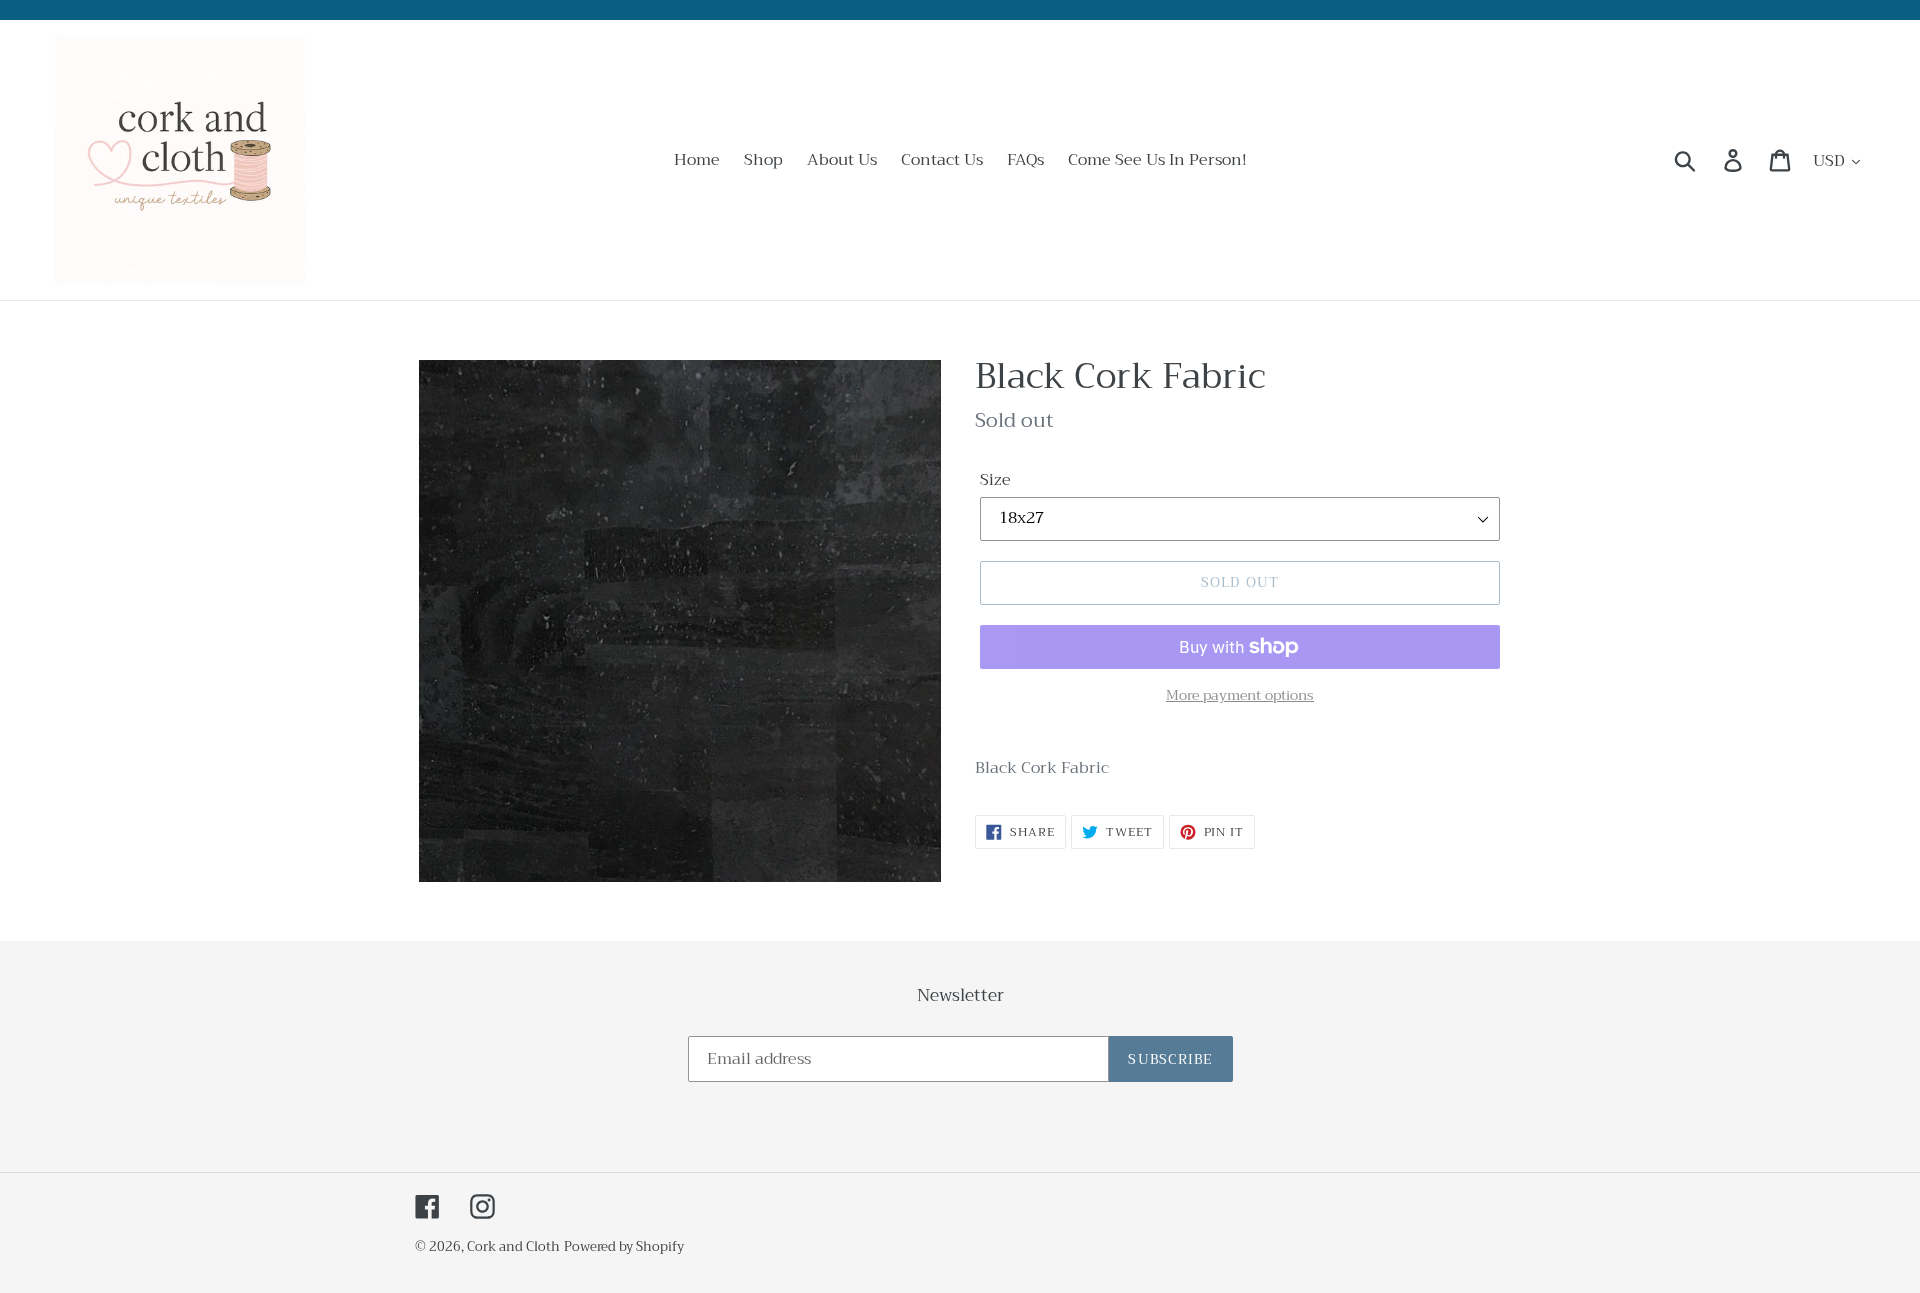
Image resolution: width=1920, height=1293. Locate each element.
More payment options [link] (1240, 695)
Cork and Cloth (513, 1246)
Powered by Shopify (624, 1246)
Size (995, 480)
